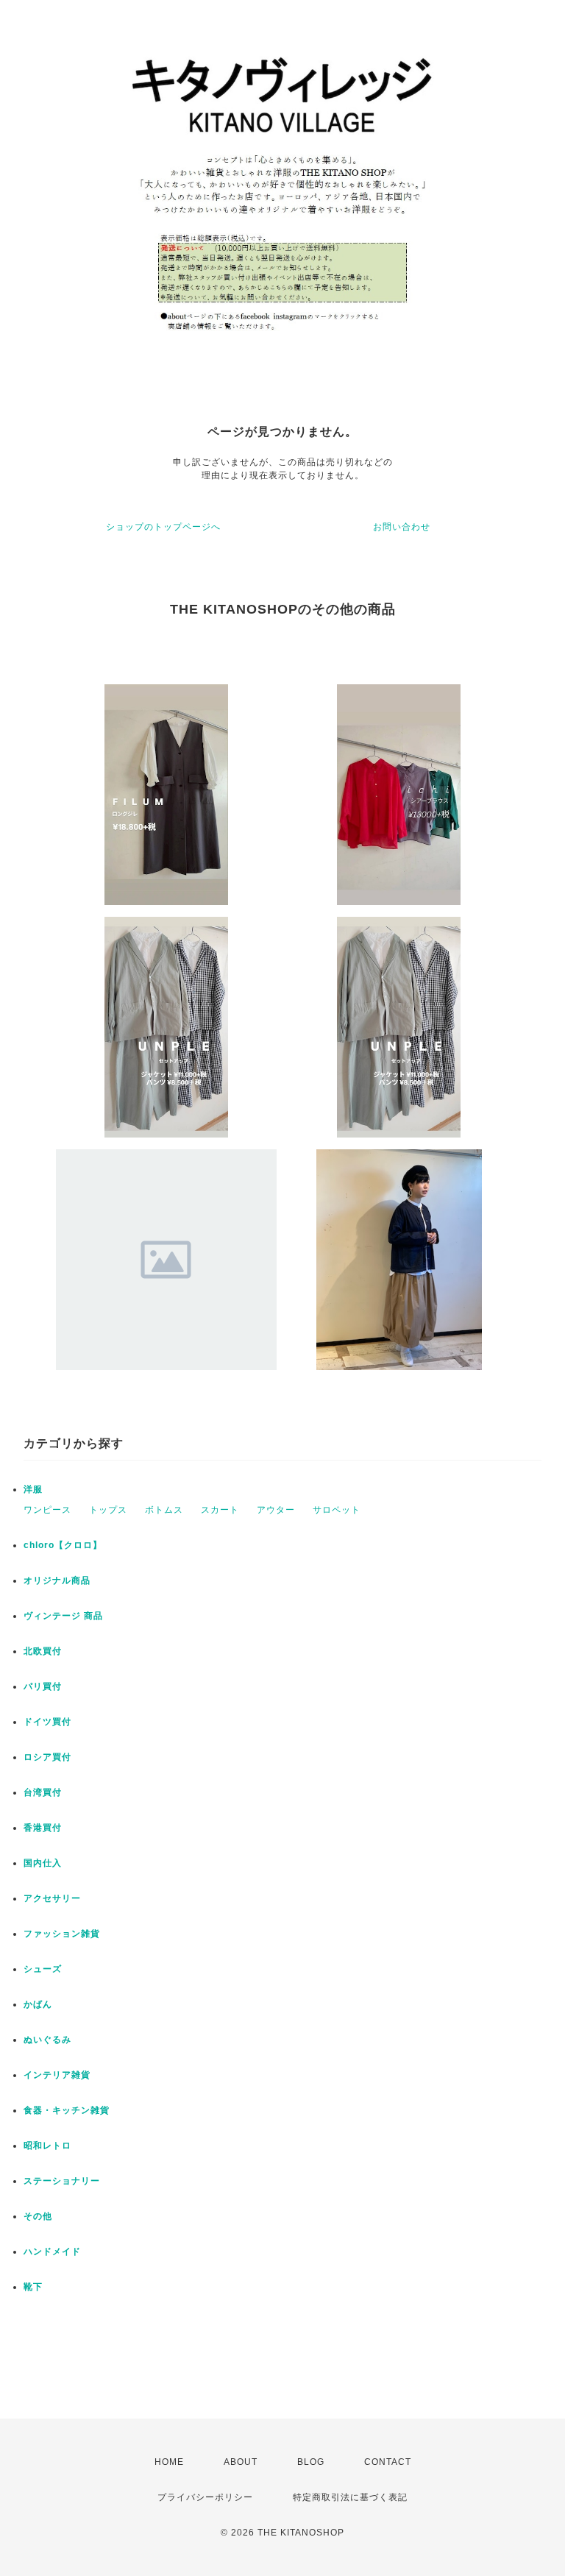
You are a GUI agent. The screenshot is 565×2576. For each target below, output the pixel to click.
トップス (108, 1510)
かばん (38, 2004)
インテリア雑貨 (57, 2075)
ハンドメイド (52, 2252)
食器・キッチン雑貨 (67, 2110)
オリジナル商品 (57, 1580)
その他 (38, 2216)
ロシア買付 (47, 1757)
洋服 (33, 1489)
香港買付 (43, 1828)
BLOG (311, 2462)
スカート (220, 1510)
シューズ (43, 1969)
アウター (276, 1510)
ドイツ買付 (47, 1722)
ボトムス (164, 1510)
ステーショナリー (62, 2181)
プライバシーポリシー (205, 2497)
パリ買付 (43, 1686)
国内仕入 (43, 1863)
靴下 (33, 2287)
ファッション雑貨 (62, 1934)
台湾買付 (43, 1792)
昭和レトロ (47, 2146)
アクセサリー (52, 1898)
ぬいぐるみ (47, 2040)
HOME (169, 2462)
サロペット (337, 1510)
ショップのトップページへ (163, 527)
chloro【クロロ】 (63, 1545)
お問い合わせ (402, 527)
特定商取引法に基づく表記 (350, 2497)
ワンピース (47, 1510)
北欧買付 (43, 1651)
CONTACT (388, 2462)
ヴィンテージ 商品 (63, 1616)
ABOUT (241, 2462)
